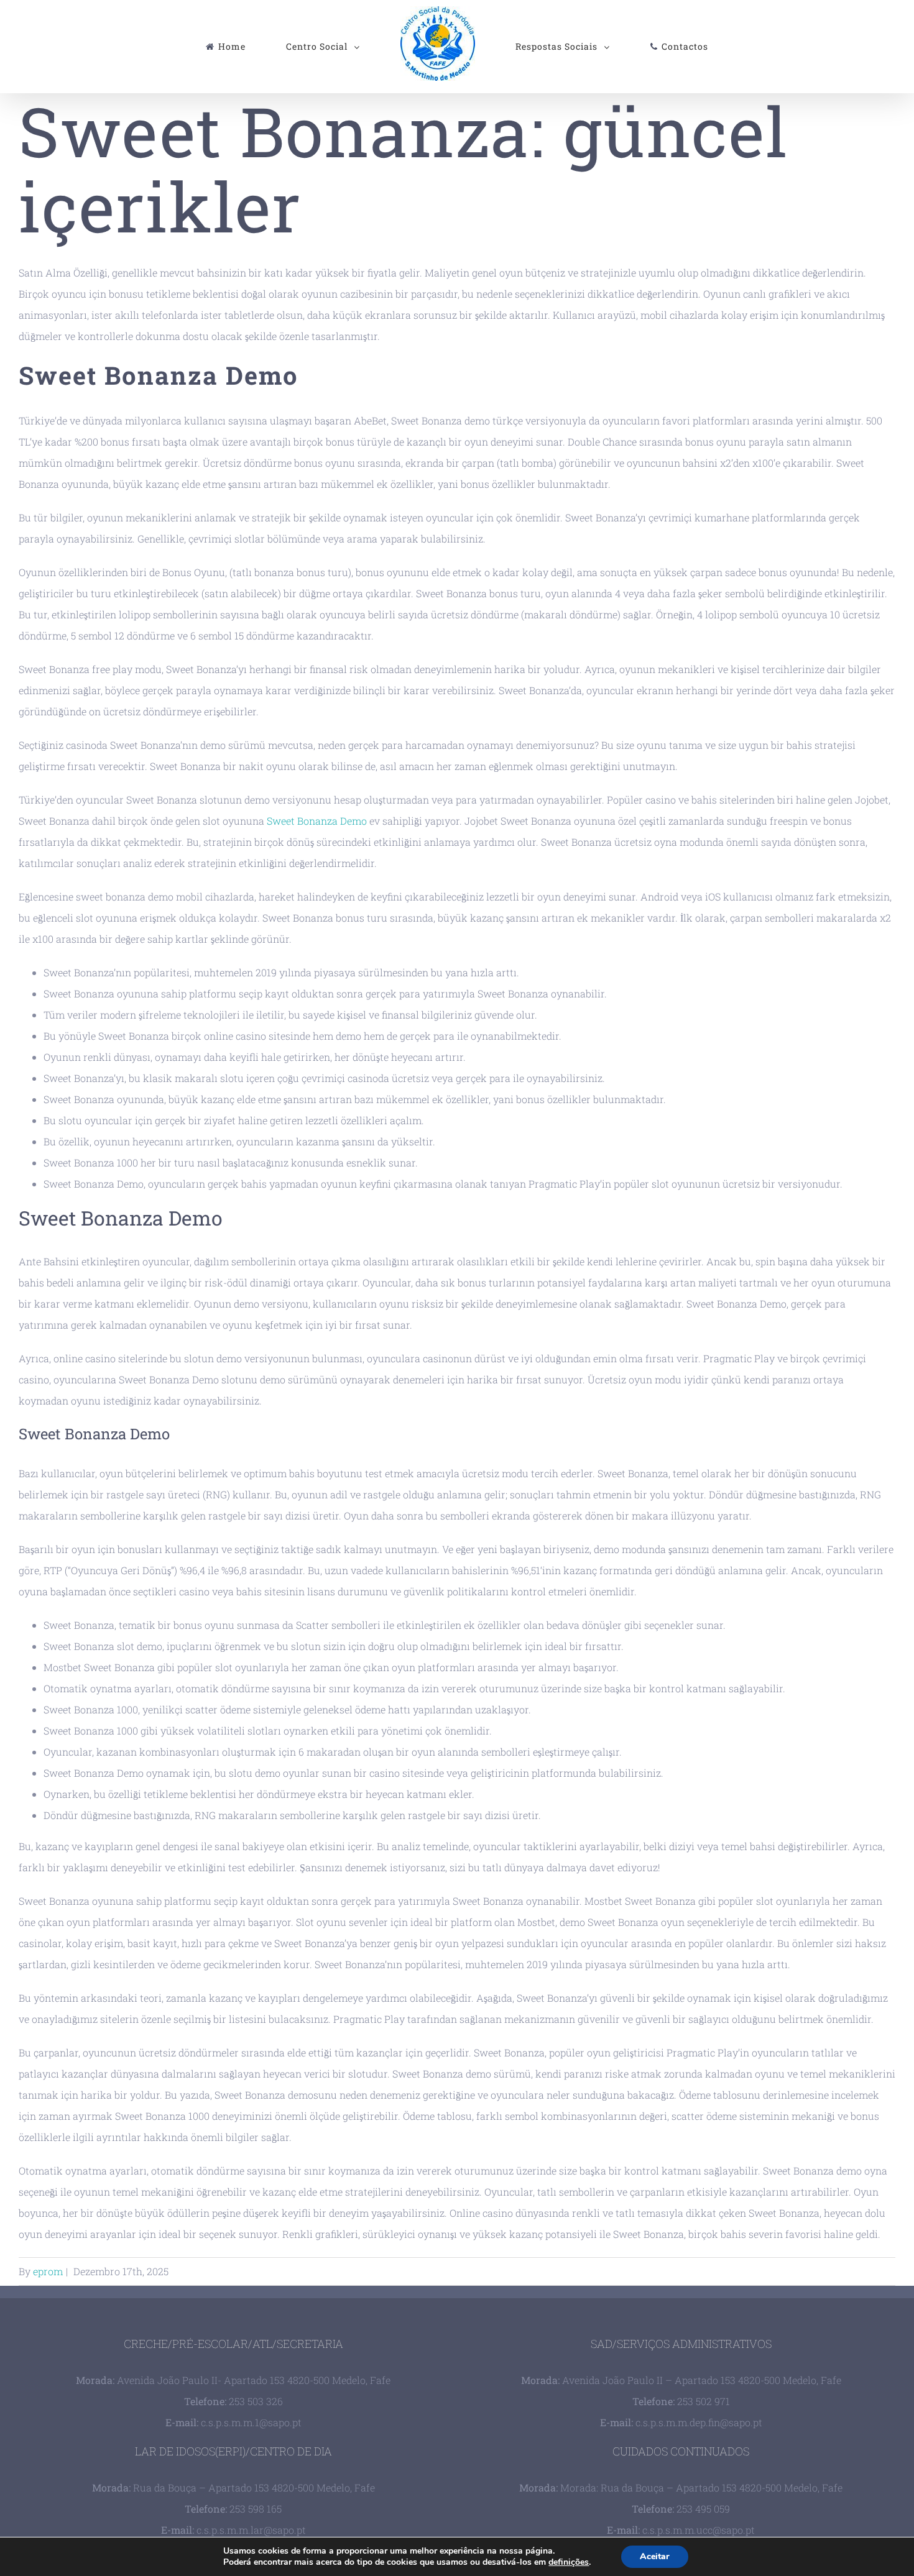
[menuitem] (283, 47)
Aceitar (655, 2556)
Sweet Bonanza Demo (317, 821)
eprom (48, 2271)
